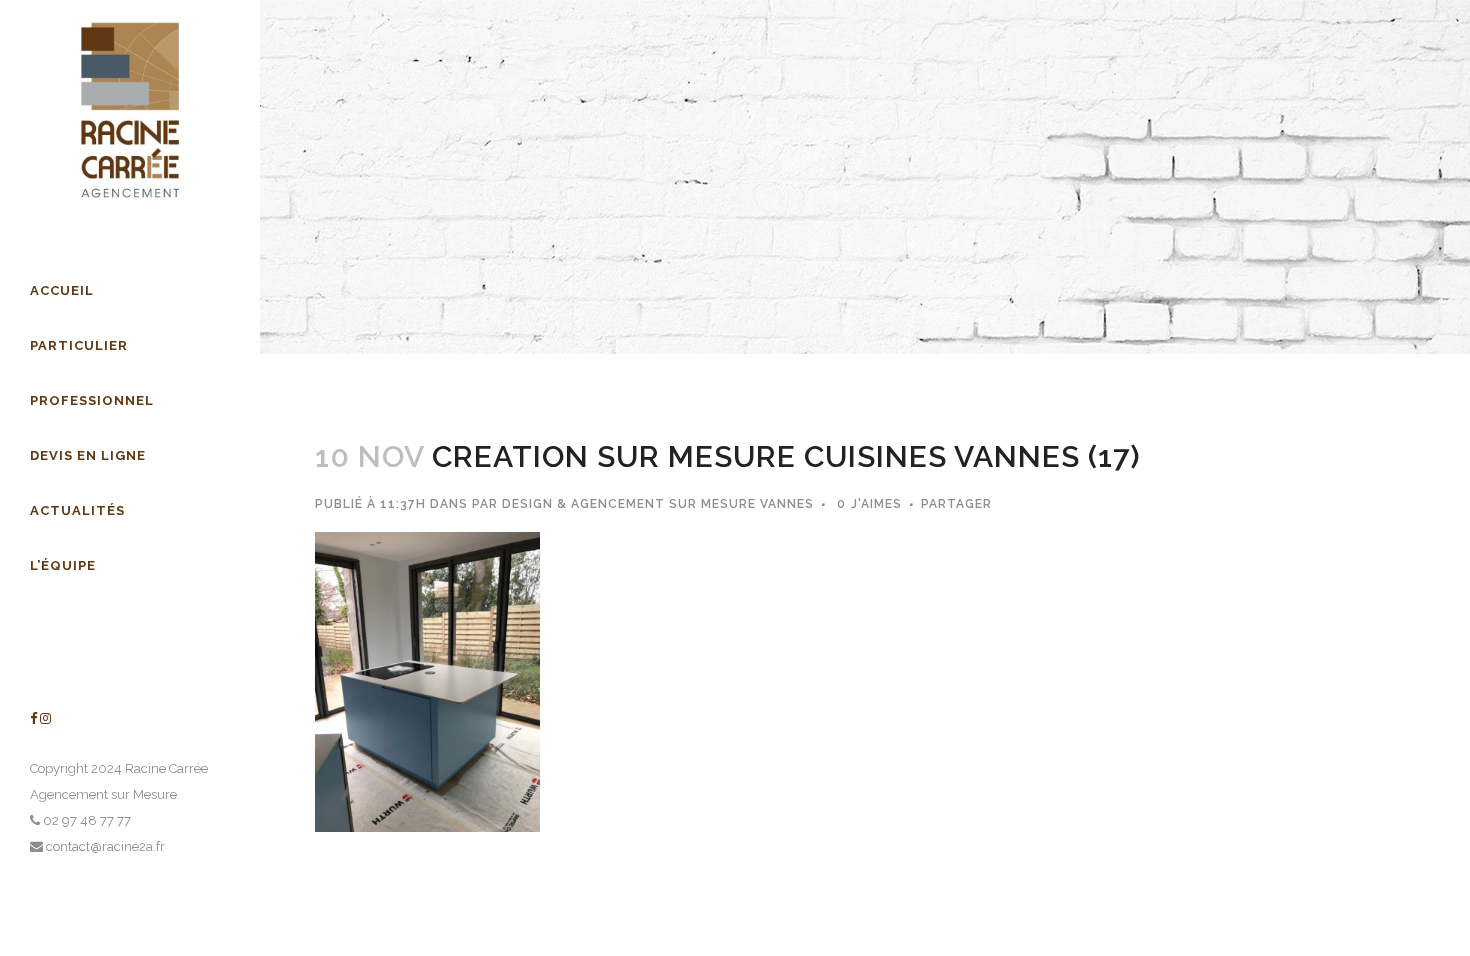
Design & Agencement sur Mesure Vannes (658, 504)
